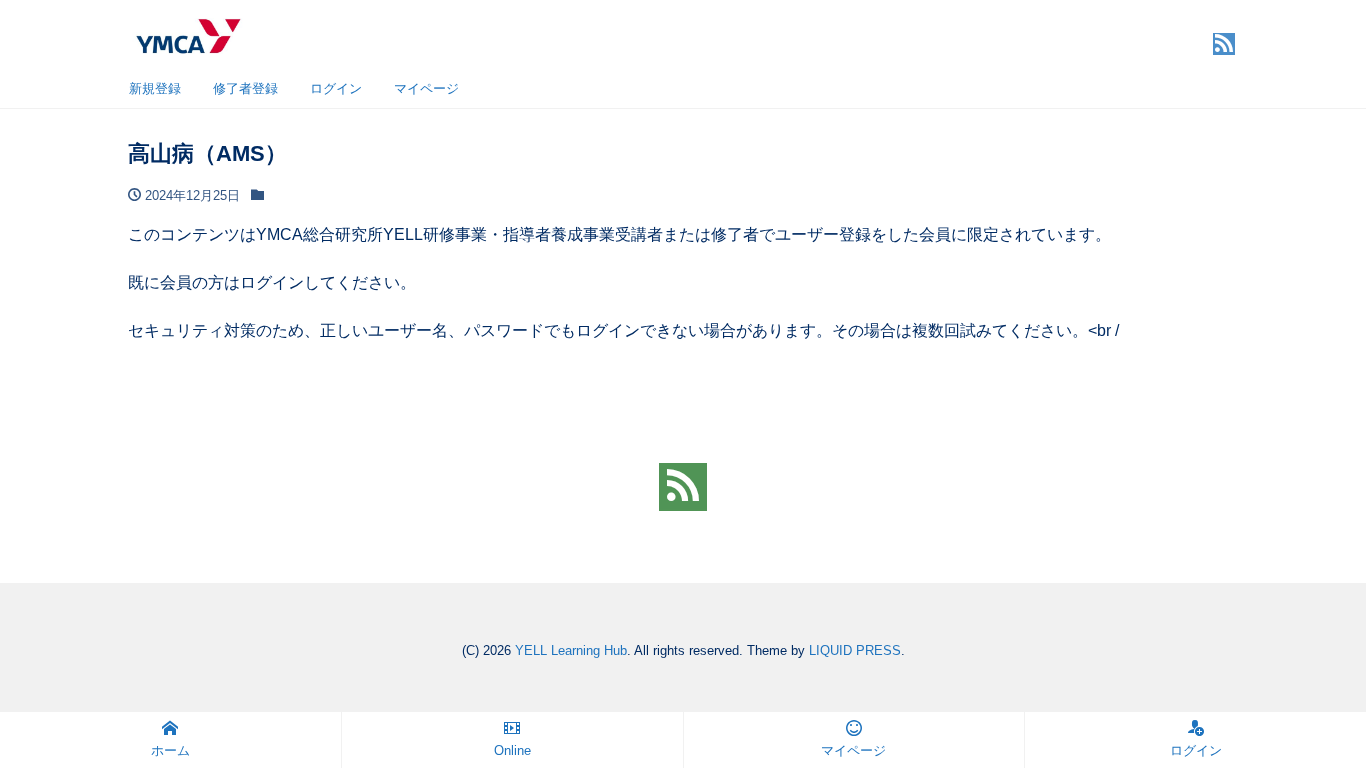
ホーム (170, 750)
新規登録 (155, 88)
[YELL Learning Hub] (187, 33)
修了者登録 (245, 88)
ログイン (336, 88)
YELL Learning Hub (571, 650)
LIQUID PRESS (855, 650)
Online (512, 750)
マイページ (426, 88)
